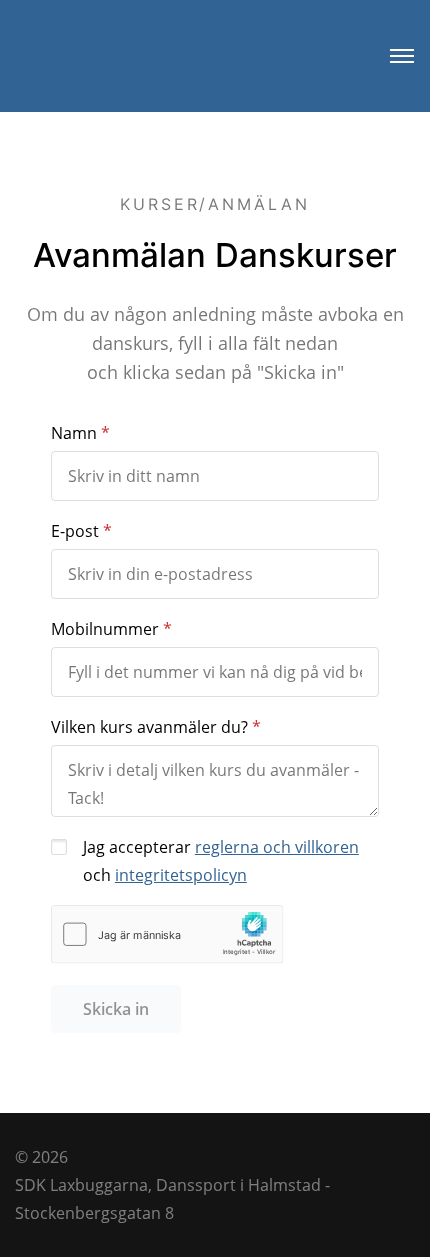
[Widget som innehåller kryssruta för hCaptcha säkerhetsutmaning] (167, 934)
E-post (75, 531)
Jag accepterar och (221, 861)
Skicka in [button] (116, 1009)
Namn (74, 433)
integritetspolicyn (181, 875)
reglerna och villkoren (277, 847)
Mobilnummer (105, 629)
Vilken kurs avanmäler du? (149, 727)
